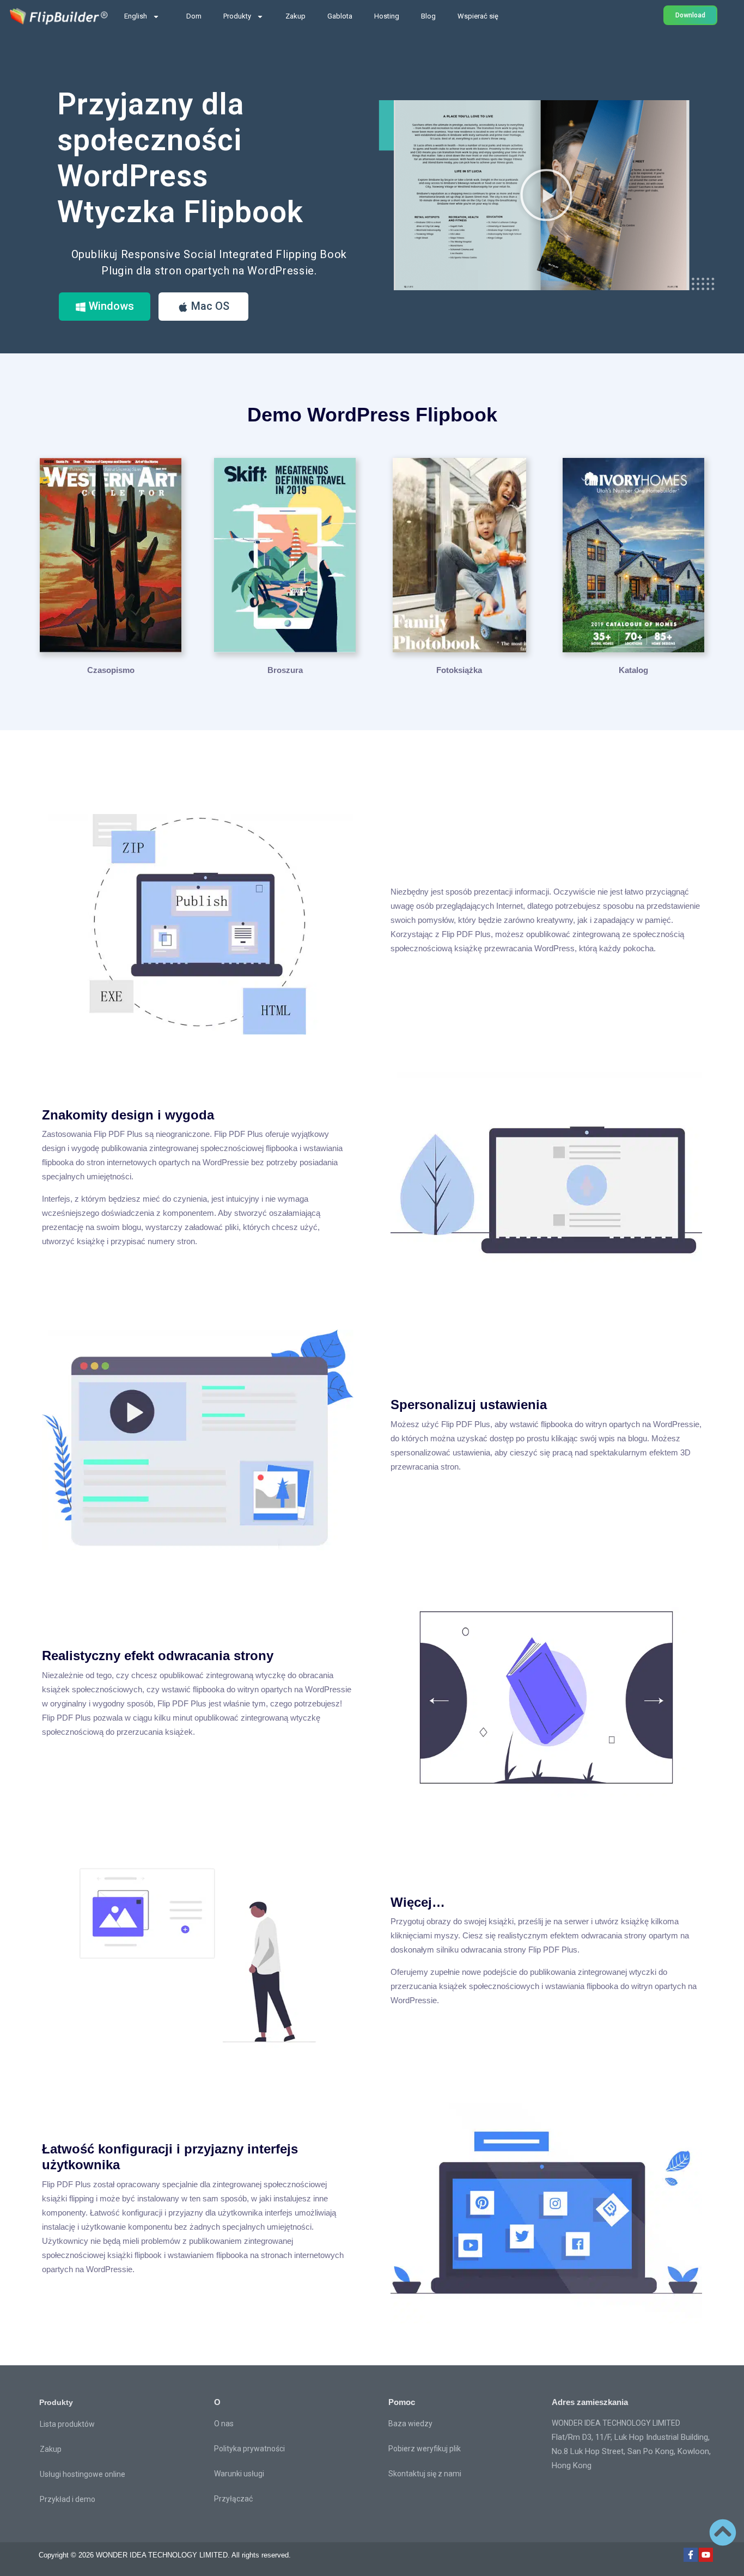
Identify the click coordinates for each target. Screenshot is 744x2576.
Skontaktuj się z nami (425, 2474)
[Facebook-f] (691, 2555)
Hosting (387, 16)
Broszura (285, 670)
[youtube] (706, 2555)
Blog (428, 16)
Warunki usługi (239, 2474)
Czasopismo (111, 670)
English (136, 16)
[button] (546, 195)
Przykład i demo (68, 2499)
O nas (224, 2424)
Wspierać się (478, 16)
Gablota (340, 16)
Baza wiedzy (410, 2424)
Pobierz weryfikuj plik (425, 2449)
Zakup (295, 16)
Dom (194, 16)
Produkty (237, 16)
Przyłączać (233, 2499)
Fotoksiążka (459, 670)
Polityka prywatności (249, 2449)
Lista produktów (67, 2424)
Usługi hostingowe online (83, 2474)
